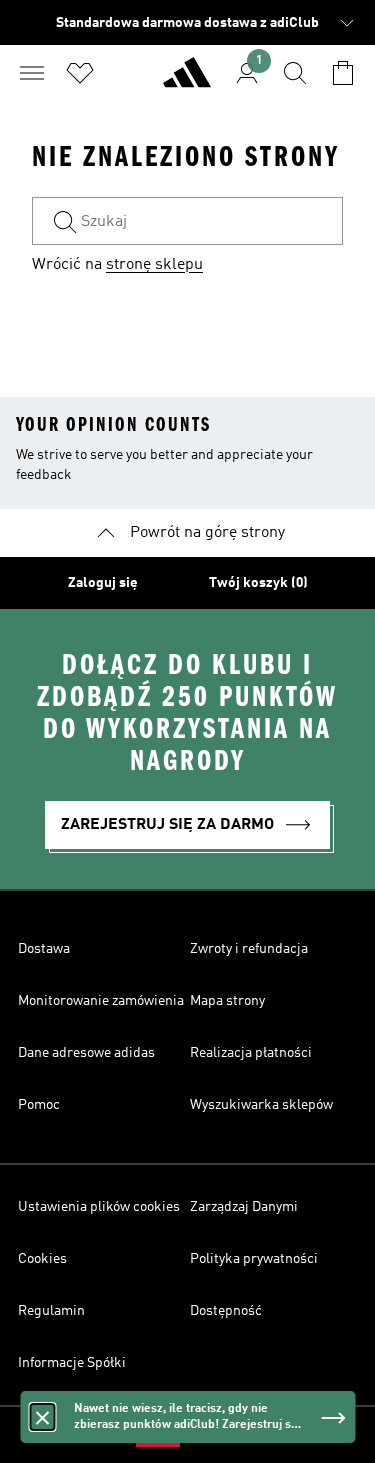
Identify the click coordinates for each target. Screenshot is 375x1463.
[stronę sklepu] (187, 81)
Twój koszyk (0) (258, 583)
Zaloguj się (103, 583)
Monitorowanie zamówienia (101, 1001)
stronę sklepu (154, 265)
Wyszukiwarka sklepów (261, 1105)
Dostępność (226, 1311)
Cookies (42, 1259)
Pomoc (39, 1105)
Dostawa (44, 949)
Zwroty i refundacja (249, 949)
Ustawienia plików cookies (99, 1207)
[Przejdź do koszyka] (343, 73)
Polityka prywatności (254, 1259)
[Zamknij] (42, 1417)
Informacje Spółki (72, 1363)
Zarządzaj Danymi (244, 1207)
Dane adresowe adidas (86, 1053)
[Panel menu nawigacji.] (32, 73)
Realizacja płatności (251, 1053)
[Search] (295, 73)
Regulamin (51, 1311)
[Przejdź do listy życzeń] (80, 73)
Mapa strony (227, 1001)
